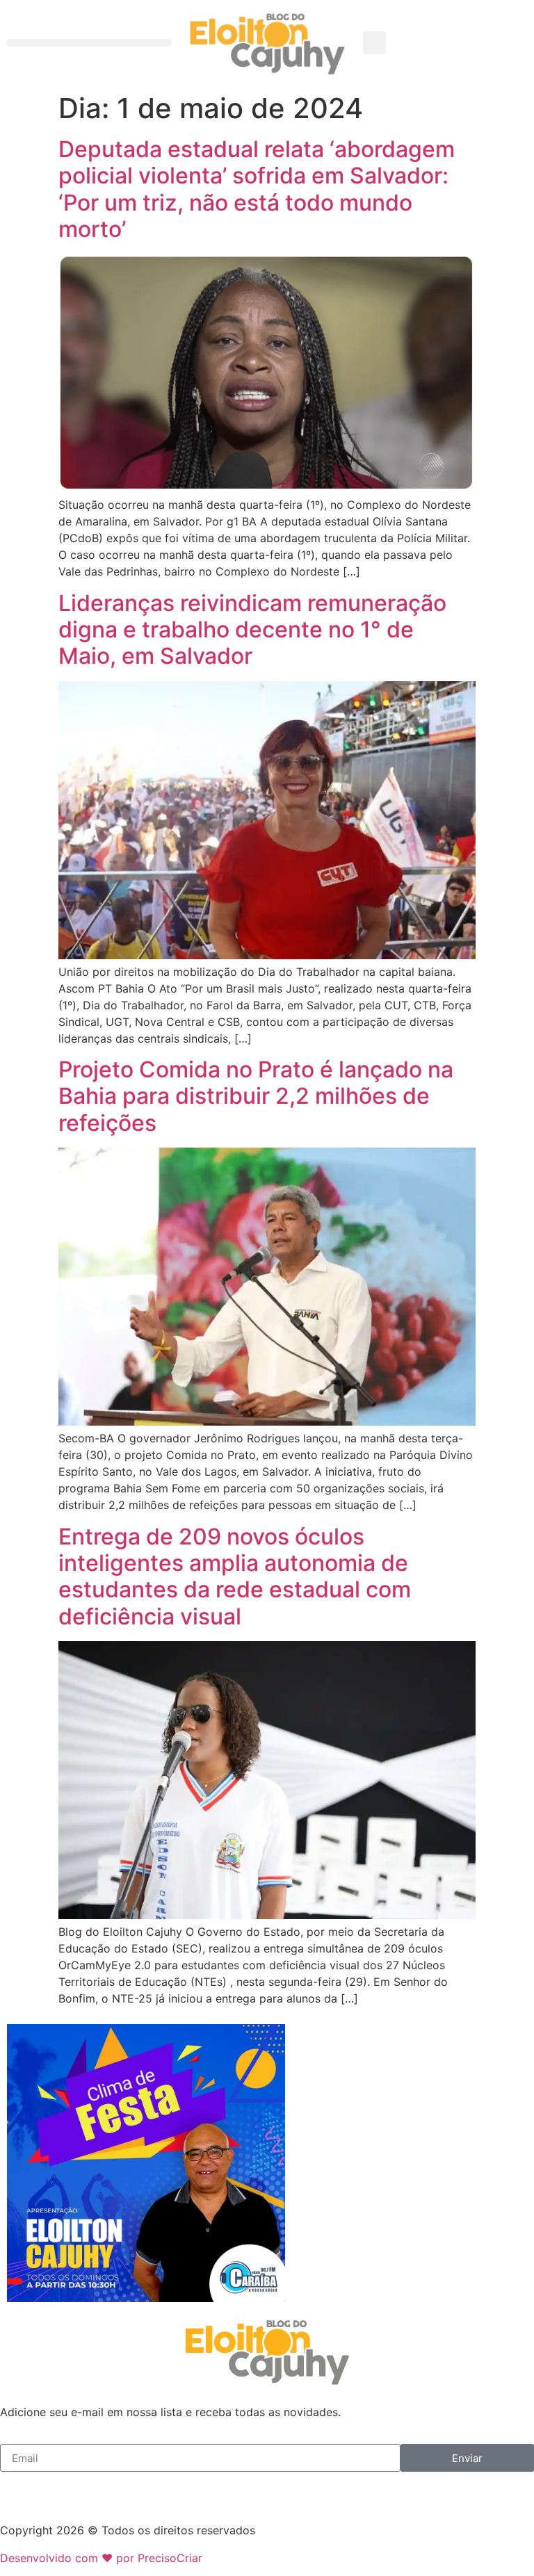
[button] (89, 43)
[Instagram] (56, 2489)
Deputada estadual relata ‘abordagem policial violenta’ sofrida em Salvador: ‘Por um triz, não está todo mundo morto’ (257, 189)
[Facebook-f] (17, 2489)
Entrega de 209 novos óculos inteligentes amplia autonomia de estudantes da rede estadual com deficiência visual (235, 1576)
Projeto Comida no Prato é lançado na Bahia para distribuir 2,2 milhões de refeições (256, 1096)
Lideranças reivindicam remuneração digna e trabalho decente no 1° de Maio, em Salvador (252, 630)
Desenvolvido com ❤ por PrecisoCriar (101, 2558)
